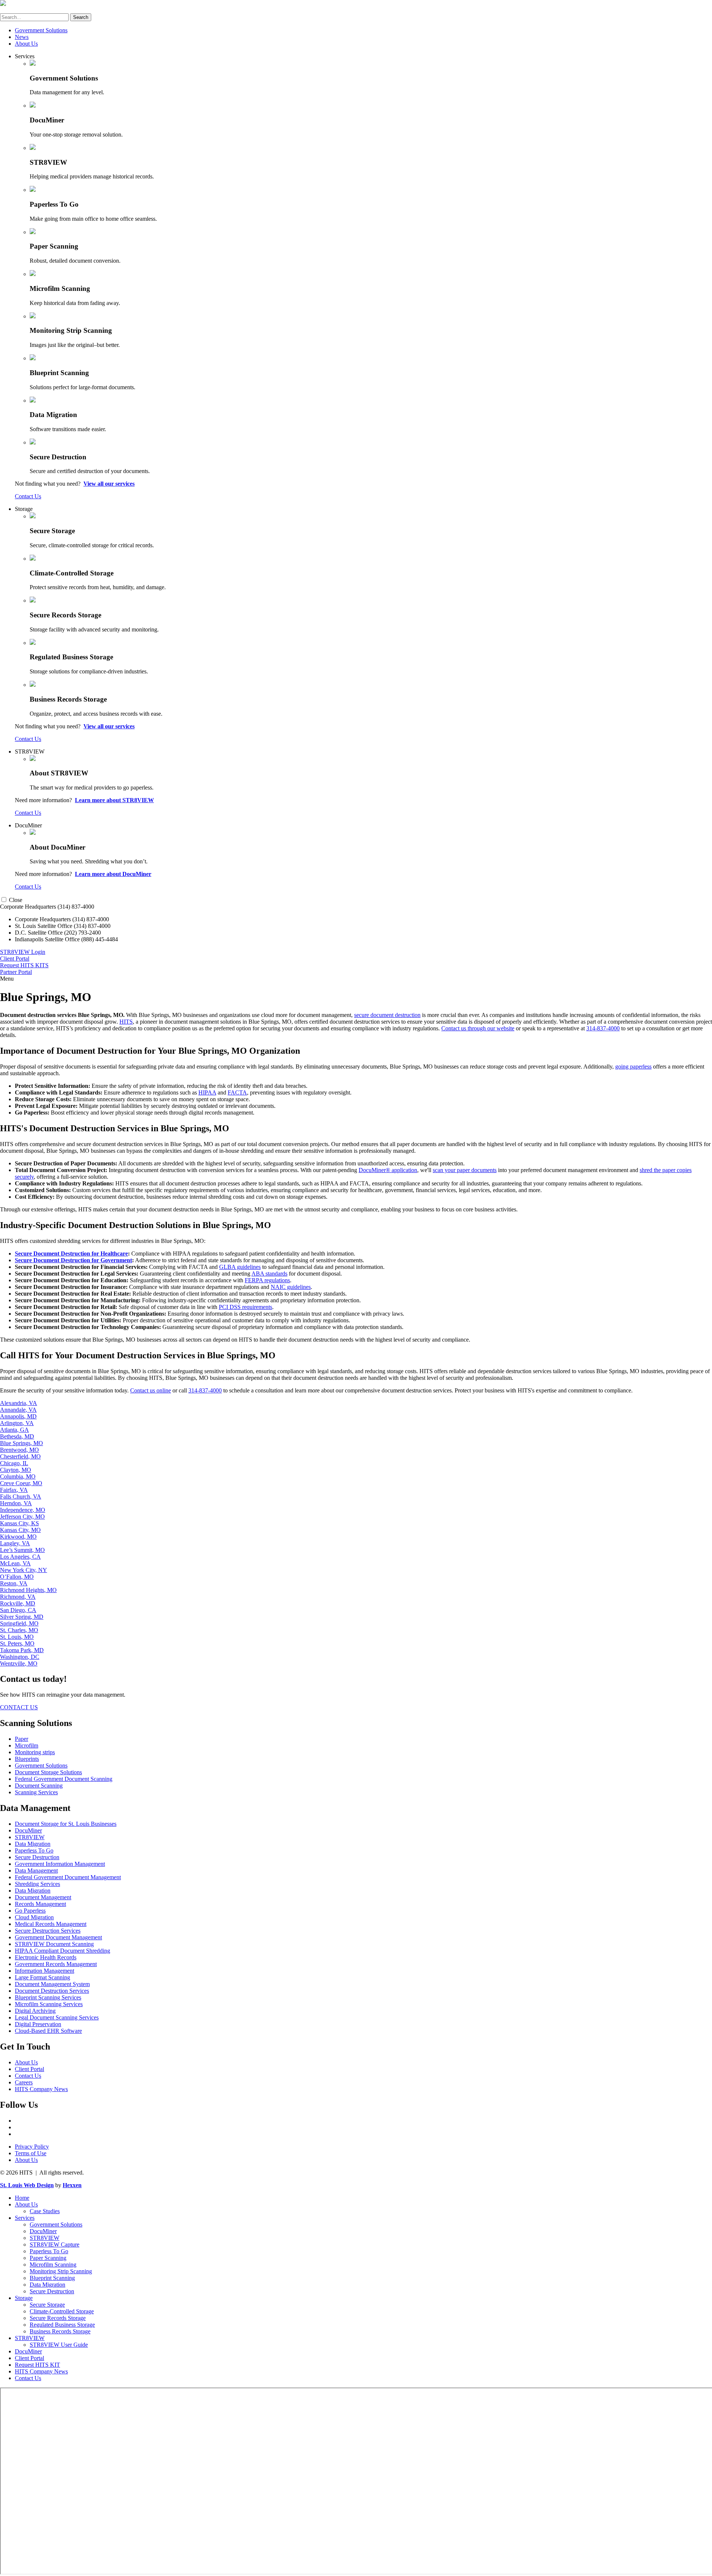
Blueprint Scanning (52, 2278)
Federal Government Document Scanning (64, 1779)
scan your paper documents (465, 1170)
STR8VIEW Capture (55, 2244)
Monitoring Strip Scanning (61, 2271)
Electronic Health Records (46, 1957)
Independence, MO (23, 1510)
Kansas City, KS (19, 1523)
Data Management (36, 1871)
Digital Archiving (35, 2011)
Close (16, 900)
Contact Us (28, 496)
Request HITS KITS (24, 965)
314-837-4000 (603, 1028)
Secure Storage (47, 2305)
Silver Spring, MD (22, 1617)
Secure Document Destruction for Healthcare (71, 1253)
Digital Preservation (38, 2024)
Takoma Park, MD (22, 1650)
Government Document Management (58, 1937)
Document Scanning (39, 1786)
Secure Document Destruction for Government (73, 1260)
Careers (24, 2082)
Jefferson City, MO (22, 1517)
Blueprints (27, 1759)
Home (22, 2198)
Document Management (43, 1897)
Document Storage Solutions (48, 1772)
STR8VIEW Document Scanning (54, 1944)
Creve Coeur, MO (21, 1483)
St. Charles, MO (19, 1630)
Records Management (40, 1904)
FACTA (237, 1092)
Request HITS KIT (37, 2365)
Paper (22, 1739)
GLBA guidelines (240, 1267)
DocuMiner (28, 825)
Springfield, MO (19, 1623)
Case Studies (45, 2211)
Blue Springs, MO (22, 1443)
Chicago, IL (14, 1463)
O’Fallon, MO (17, 1577)
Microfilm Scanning (53, 2265)
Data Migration (33, 1844)
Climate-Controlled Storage (62, 2311)
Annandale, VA (18, 1410)
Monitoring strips (35, 1752)
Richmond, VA (18, 1597)
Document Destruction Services (52, 1991)
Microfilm (27, 1745)
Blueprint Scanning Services (48, 1997)
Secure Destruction (37, 1857)
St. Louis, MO (17, 1637)
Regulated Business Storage (62, 2325)
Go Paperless (30, 1911)
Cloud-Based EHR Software (48, 2031)
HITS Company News (41, 2089)
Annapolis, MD (18, 1416)
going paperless (633, 1067)
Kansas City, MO (20, 1530)
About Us (26, 44)
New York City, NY (24, 1570)
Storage (24, 509)
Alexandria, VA (19, 1403)
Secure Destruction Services (48, 1931)
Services (25, 56)
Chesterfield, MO (20, 1456)
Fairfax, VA (14, 1490)
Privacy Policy (32, 2147)
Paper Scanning (48, 2258)
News (22, 37)
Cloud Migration (34, 1917)
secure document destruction (387, 1015)
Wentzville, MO (19, 1663)
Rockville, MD (18, 1603)
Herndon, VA (16, 1503)
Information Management (44, 1971)
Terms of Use (31, 2153)
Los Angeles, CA (20, 1557)
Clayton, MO (16, 1470)
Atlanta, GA (14, 1430)
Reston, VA (14, 1583)
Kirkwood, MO (18, 1537)
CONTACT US (19, 1707)
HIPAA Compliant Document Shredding (62, 1951)
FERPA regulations (267, 1280)
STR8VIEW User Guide (59, 2345)
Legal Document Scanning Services (57, 2017)
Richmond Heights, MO (28, 1590)
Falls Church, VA (21, 1497)
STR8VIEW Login (23, 952)
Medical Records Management (51, 1924)
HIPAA (207, 1092)
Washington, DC (20, 1657)
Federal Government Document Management (68, 1877)
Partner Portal (16, 972)
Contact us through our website (478, 1028)
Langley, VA (15, 1543)
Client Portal (15, 959)
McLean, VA (15, 1563)
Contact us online (151, 1390)
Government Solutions (41, 30)
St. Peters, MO (17, 1643)
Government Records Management (56, 1964)
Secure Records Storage (58, 2318)
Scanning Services (36, 1792)
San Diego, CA (18, 1610)
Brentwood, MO (19, 1450)
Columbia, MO (18, 1476)
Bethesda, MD (17, 1436)
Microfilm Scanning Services (49, 2004)
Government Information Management (60, 1864)
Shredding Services (37, 1884)
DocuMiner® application (388, 1170)
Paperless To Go (34, 1850)
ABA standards (269, 1274)
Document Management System (52, 1984)
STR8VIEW (30, 752)
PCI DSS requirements (245, 1307)
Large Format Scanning (42, 1977)
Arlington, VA (17, 1423)
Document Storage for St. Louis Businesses (66, 1824)
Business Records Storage (60, 2331)
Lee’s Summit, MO (22, 1550)
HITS (126, 1022)
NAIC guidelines (291, 1287)
